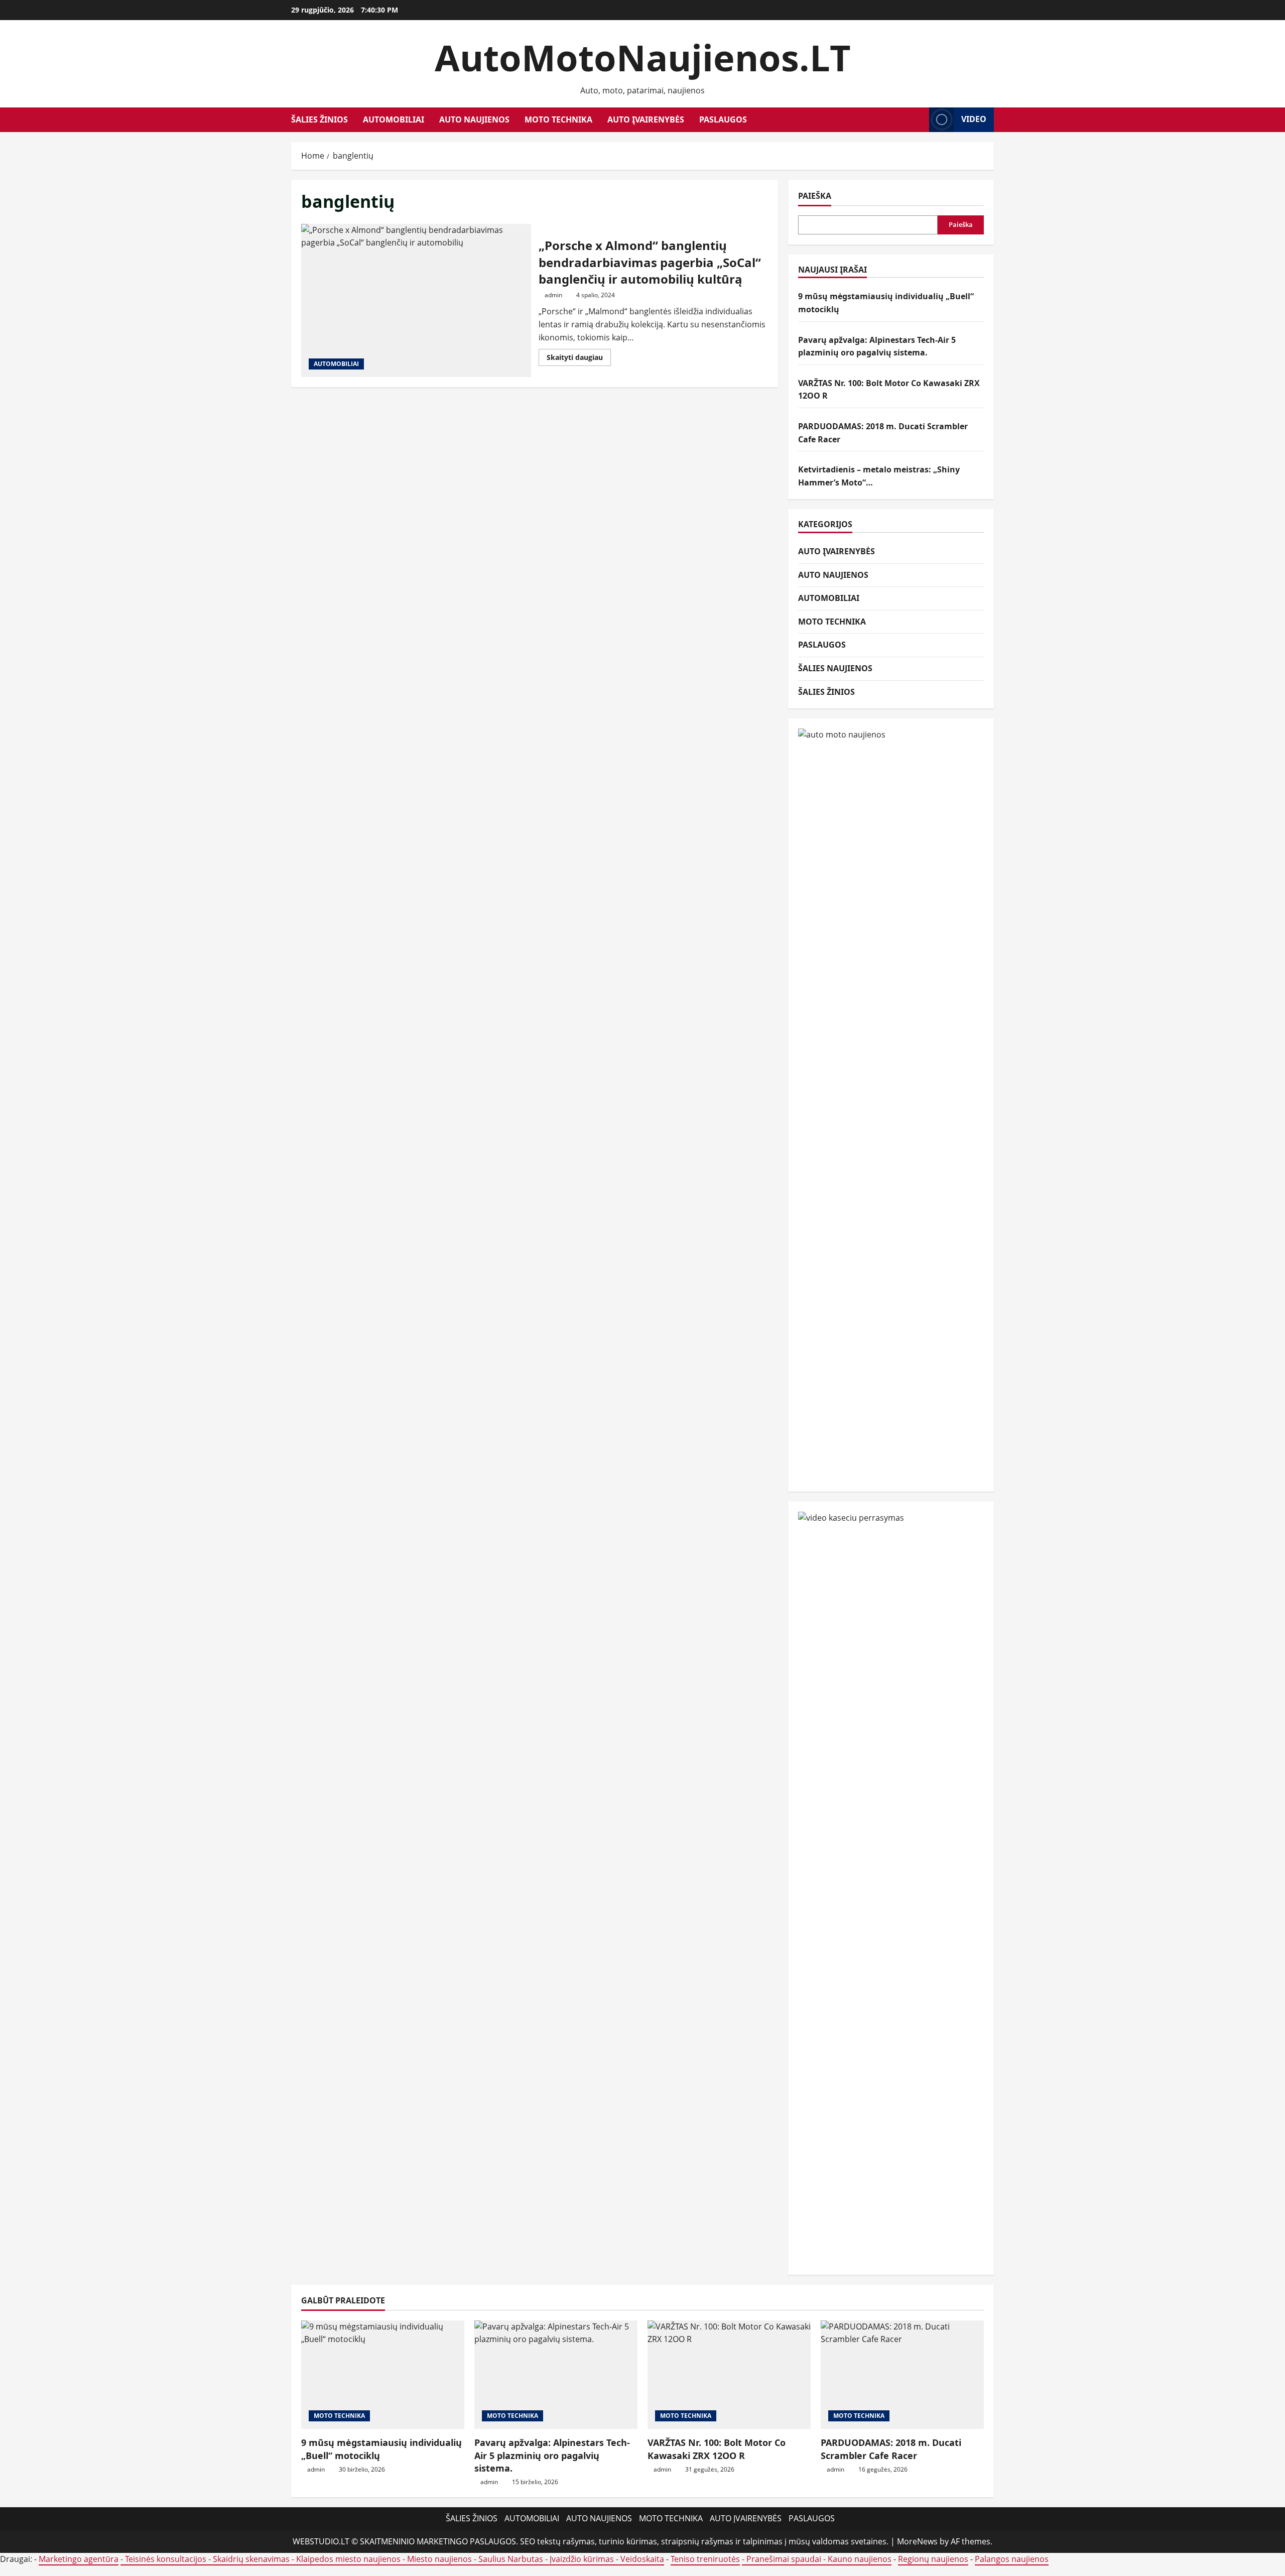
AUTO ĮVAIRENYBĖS (646, 119)
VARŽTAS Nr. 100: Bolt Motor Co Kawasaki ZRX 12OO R (717, 2449)
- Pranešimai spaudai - (785, 2559)
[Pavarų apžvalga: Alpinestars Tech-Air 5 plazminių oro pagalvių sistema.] (556, 2375)
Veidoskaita (642, 2559)
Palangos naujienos (1012, 2559)
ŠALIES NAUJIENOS (835, 668)
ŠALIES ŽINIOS (319, 119)
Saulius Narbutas (511, 2559)
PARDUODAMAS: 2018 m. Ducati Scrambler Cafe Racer (891, 2449)
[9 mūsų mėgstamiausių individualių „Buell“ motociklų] (383, 2375)
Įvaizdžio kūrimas (582, 2559)
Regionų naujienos (933, 2559)
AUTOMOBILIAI (394, 119)
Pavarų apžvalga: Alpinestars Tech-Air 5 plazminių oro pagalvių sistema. (552, 2455)
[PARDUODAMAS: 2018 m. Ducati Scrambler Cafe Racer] (902, 2375)
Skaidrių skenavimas (251, 2559)
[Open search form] (919, 120)
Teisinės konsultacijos (166, 2559)
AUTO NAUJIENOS (474, 119)
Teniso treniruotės (705, 2559)
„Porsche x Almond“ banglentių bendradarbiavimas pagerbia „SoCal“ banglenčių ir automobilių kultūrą (416, 300)
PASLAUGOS (723, 119)
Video (974, 119)
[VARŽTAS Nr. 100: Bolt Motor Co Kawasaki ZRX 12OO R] (729, 2375)
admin (553, 295)
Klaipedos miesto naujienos (348, 2559)
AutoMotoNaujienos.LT (643, 57)
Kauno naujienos (860, 2559)
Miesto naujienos (439, 2559)
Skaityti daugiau (579, 359)
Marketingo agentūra (79, 2559)
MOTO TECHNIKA (558, 119)
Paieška (815, 196)
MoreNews (917, 2541)
